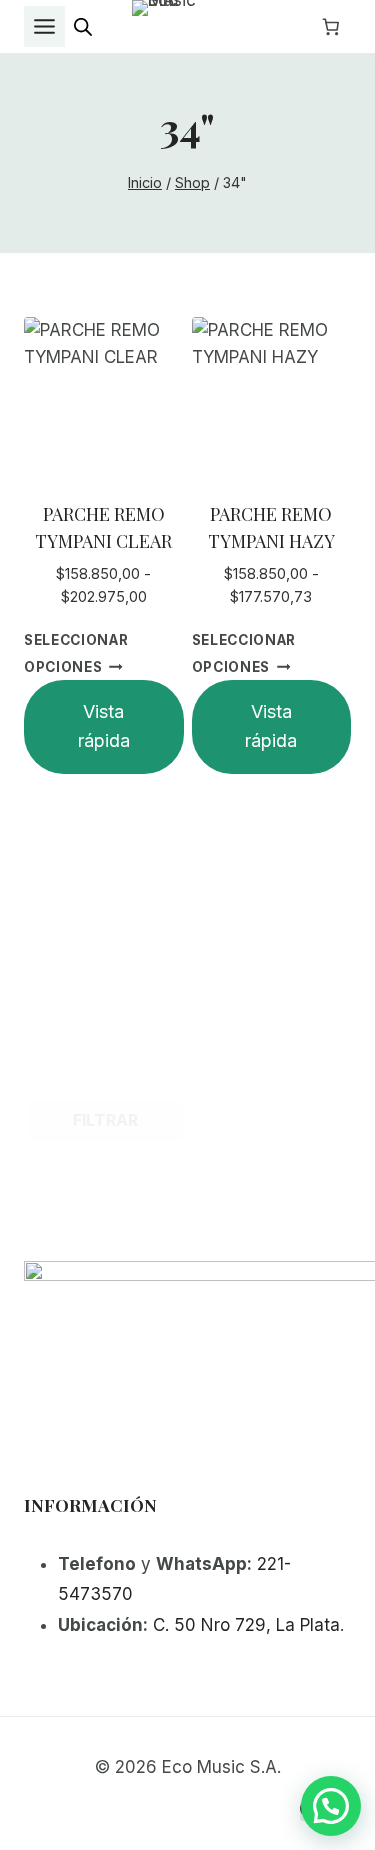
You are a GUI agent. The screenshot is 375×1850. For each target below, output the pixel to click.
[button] (331, 1806)
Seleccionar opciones (76, 653)
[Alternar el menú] (44, 26)
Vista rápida (104, 726)
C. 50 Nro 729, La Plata (246, 1625)
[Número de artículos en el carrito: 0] (331, 27)
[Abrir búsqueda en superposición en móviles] (83, 27)
